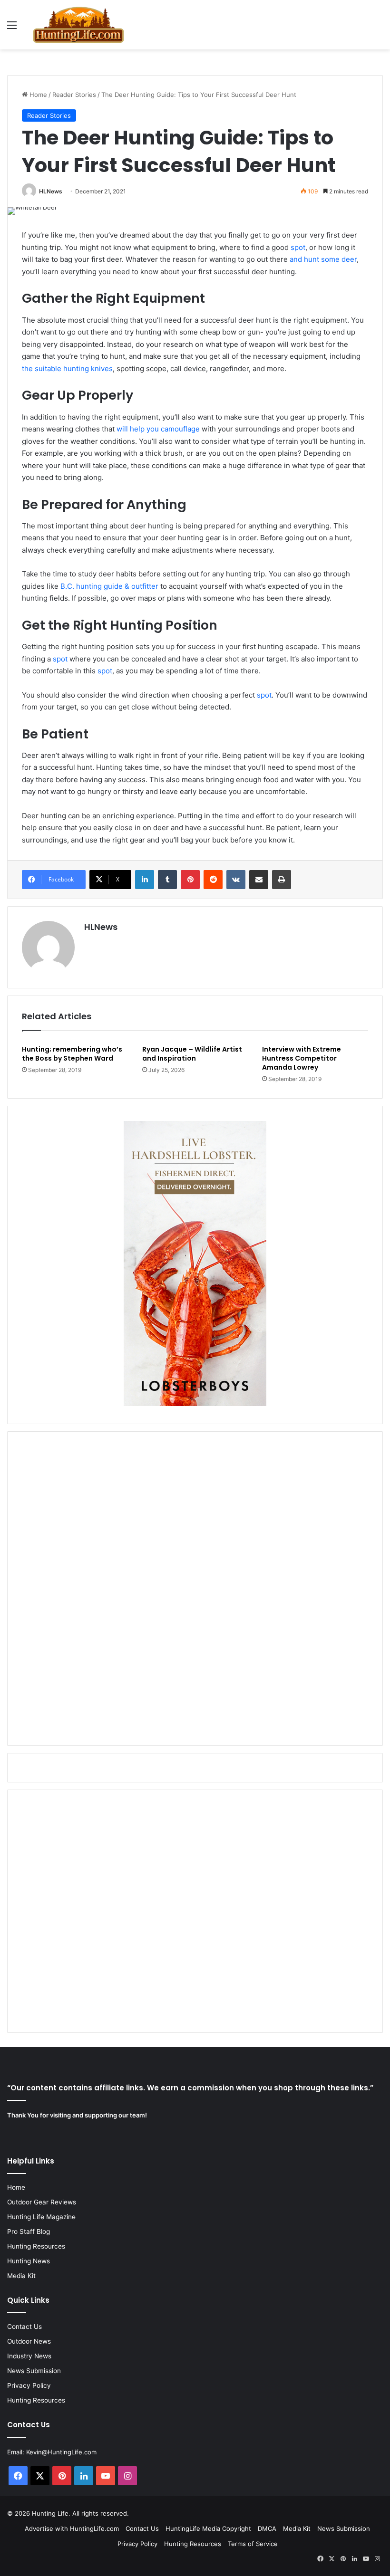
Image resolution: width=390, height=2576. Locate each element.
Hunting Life (50, 2513)
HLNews (51, 191)
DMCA (267, 2528)
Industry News (29, 2356)
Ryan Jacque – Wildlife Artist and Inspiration (192, 1054)
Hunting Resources (36, 2246)
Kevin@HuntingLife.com (61, 2452)
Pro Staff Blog (29, 2231)
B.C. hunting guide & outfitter (109, 586)
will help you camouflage (158, 429)
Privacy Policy (29, 2385)
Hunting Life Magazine (41, 2217)
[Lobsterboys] (195, 1404)
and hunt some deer (323, 259)
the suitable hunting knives (67, 369)
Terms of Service (253, 2544)
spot (298, 247)
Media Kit (21, 2276)
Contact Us (24, 2327)
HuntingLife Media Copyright (208, 2528)
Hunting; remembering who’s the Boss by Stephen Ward (72, 1054)
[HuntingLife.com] (78, 25)
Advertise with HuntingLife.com (72, 2528)
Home (37, 95)
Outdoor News (29, 2341)
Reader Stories (74, 95)
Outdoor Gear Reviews (42, 2202)
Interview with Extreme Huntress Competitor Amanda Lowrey (302, 1058)
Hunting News (29, 2261)
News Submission (34, 2371)
